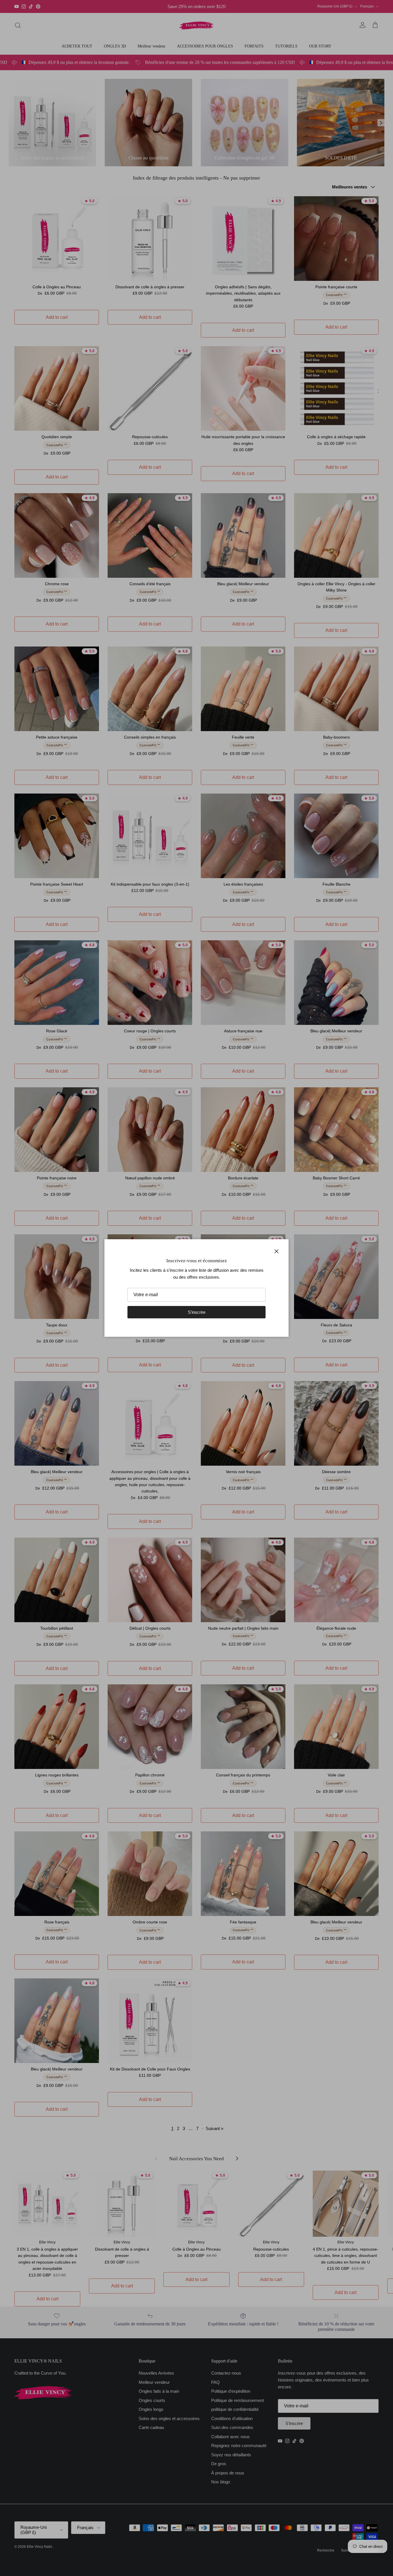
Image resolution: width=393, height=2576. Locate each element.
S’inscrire (197, 1312)
